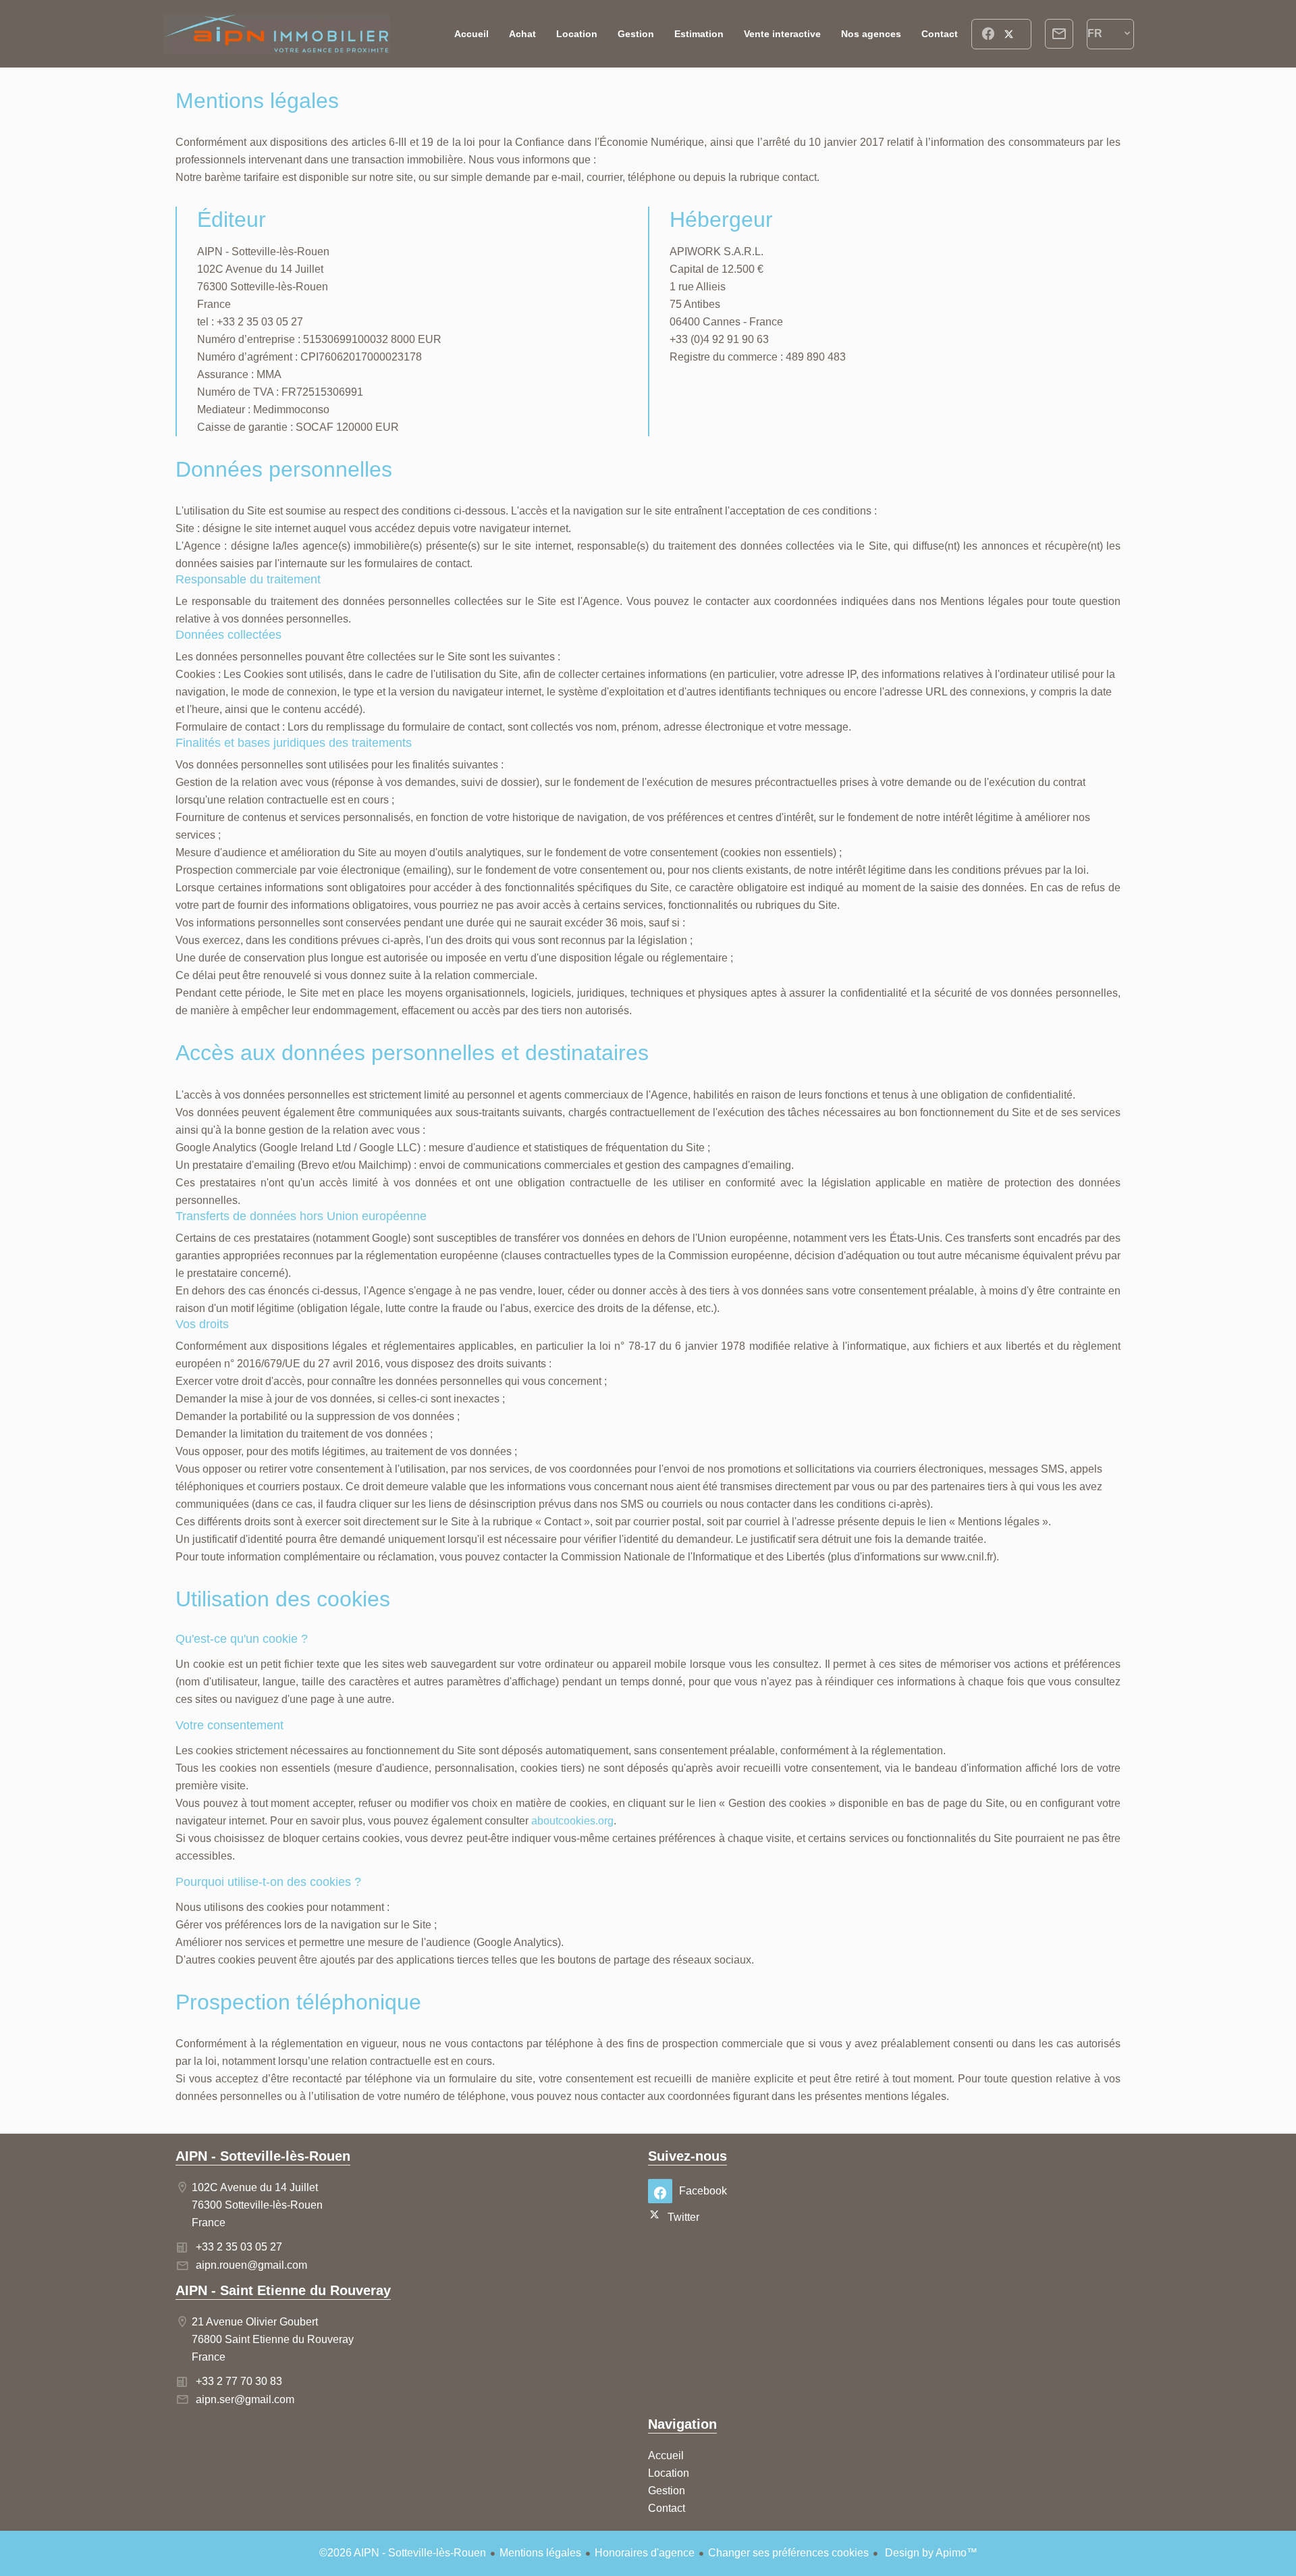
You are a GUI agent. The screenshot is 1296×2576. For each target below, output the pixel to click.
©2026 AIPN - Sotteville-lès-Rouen (403, 2553)
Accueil (277, 34)
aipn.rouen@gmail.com (251, 2265)
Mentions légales (540, 2553)
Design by (930, 2553)
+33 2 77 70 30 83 (239, 2381)
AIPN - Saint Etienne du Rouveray (283, 2290)
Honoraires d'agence (645, 2553)
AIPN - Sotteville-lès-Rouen (263, 2156)
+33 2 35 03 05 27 (239, 2247)
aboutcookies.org (572, 1821)
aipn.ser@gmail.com (245, 2399)
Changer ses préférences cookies (788, 2553)
